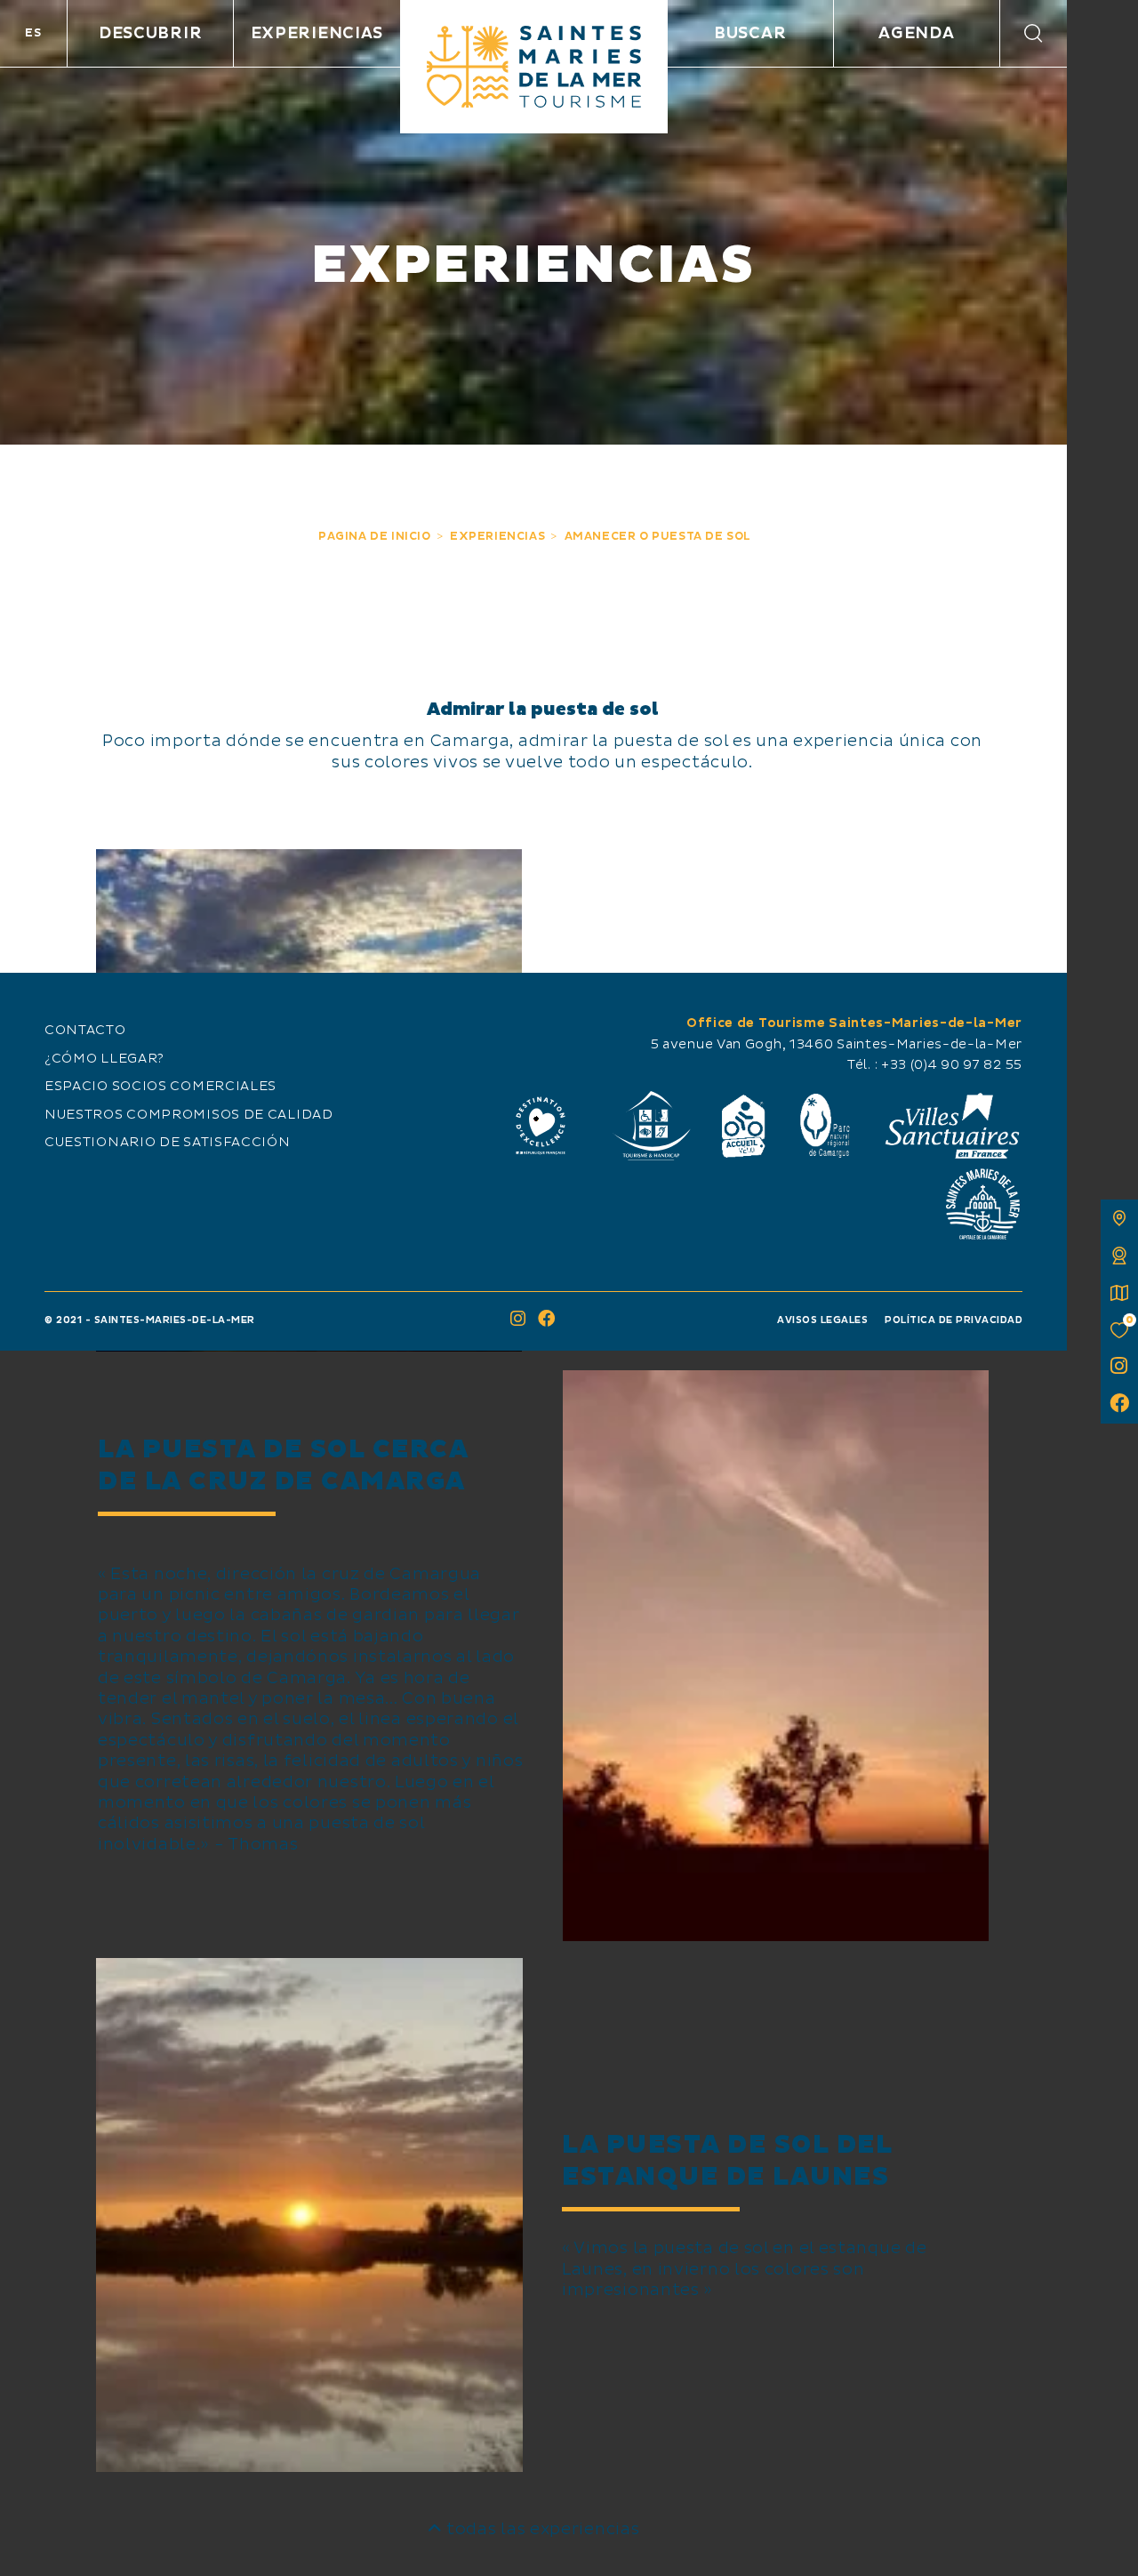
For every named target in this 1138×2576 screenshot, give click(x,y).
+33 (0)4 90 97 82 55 (952, 1065)
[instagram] (1119, 1368)
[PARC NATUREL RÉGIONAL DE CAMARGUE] (825, 1126)
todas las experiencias (541, 2529)
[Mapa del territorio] (1119, 1218)
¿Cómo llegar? (104, 1059)
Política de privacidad (954, 1320)
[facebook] (1119, 1405)
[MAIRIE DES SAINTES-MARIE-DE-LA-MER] (982, 1204)
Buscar (750, 33)
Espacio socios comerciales (160, 1087)
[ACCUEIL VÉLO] (744, 1126)
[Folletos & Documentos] (1119, 1293)
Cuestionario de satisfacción (168, 1143)
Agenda (916, 33)
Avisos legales (822, 1320)
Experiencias (317, 33)
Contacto (85, 1031)
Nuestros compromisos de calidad (189, 1115)
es (33, 33)
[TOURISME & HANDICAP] (651, 1126)
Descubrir (150, 33)
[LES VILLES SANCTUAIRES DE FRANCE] (951, 1126)
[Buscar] (1034, 33)
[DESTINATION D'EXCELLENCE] (541, 1126)
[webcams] (1119, 1256)
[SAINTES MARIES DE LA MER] (534, 67)
